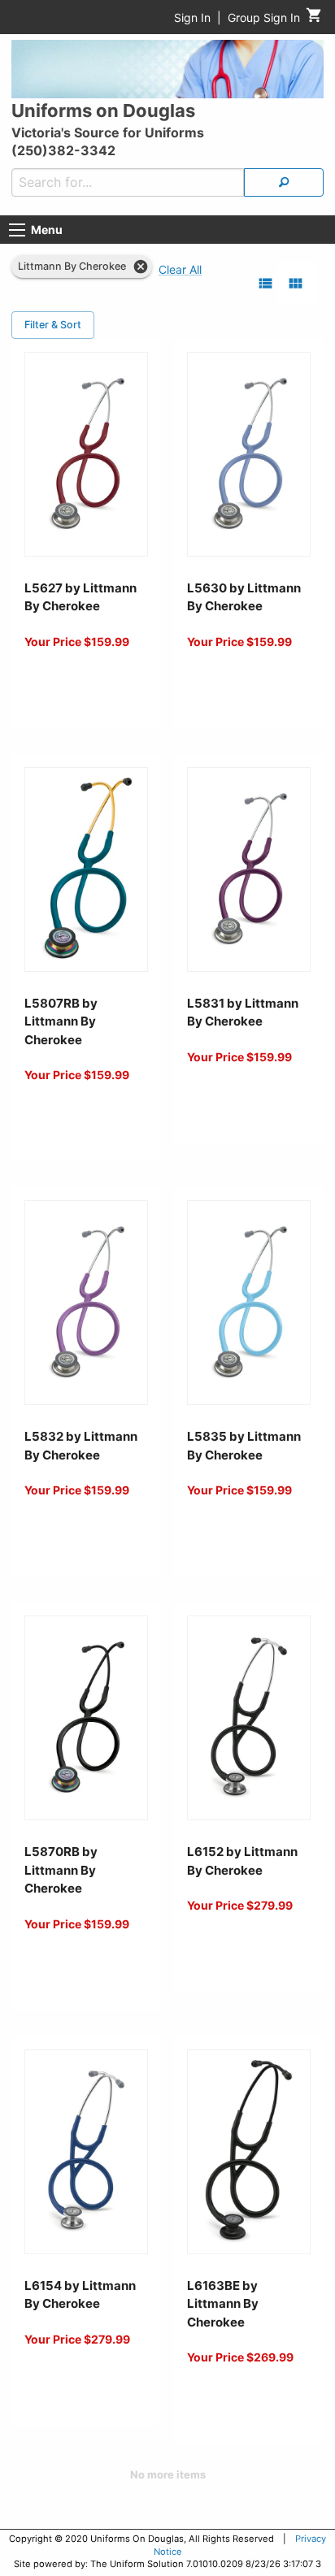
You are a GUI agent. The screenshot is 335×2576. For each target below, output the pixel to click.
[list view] (265, 283)
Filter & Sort (53, 325)
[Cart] (314, 19)
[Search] (284, 182)
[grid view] (296, 283)
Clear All (180, 269)
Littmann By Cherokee (72, 266)
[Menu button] (17, 230)
